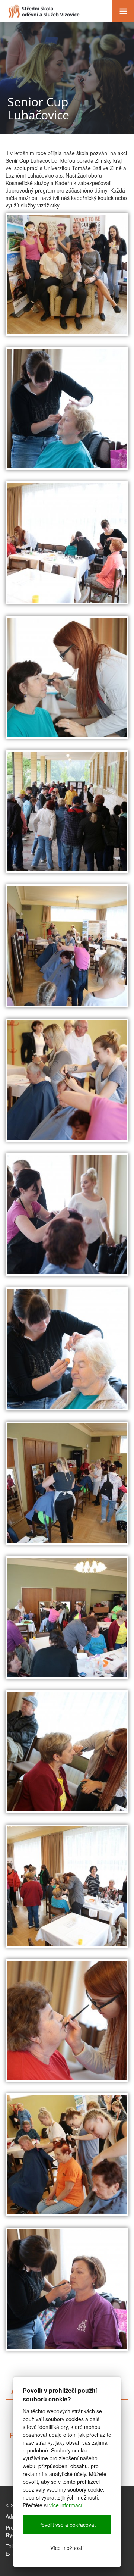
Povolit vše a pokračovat (67, 2525)
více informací (66, 2505)
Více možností (67, 2548)
